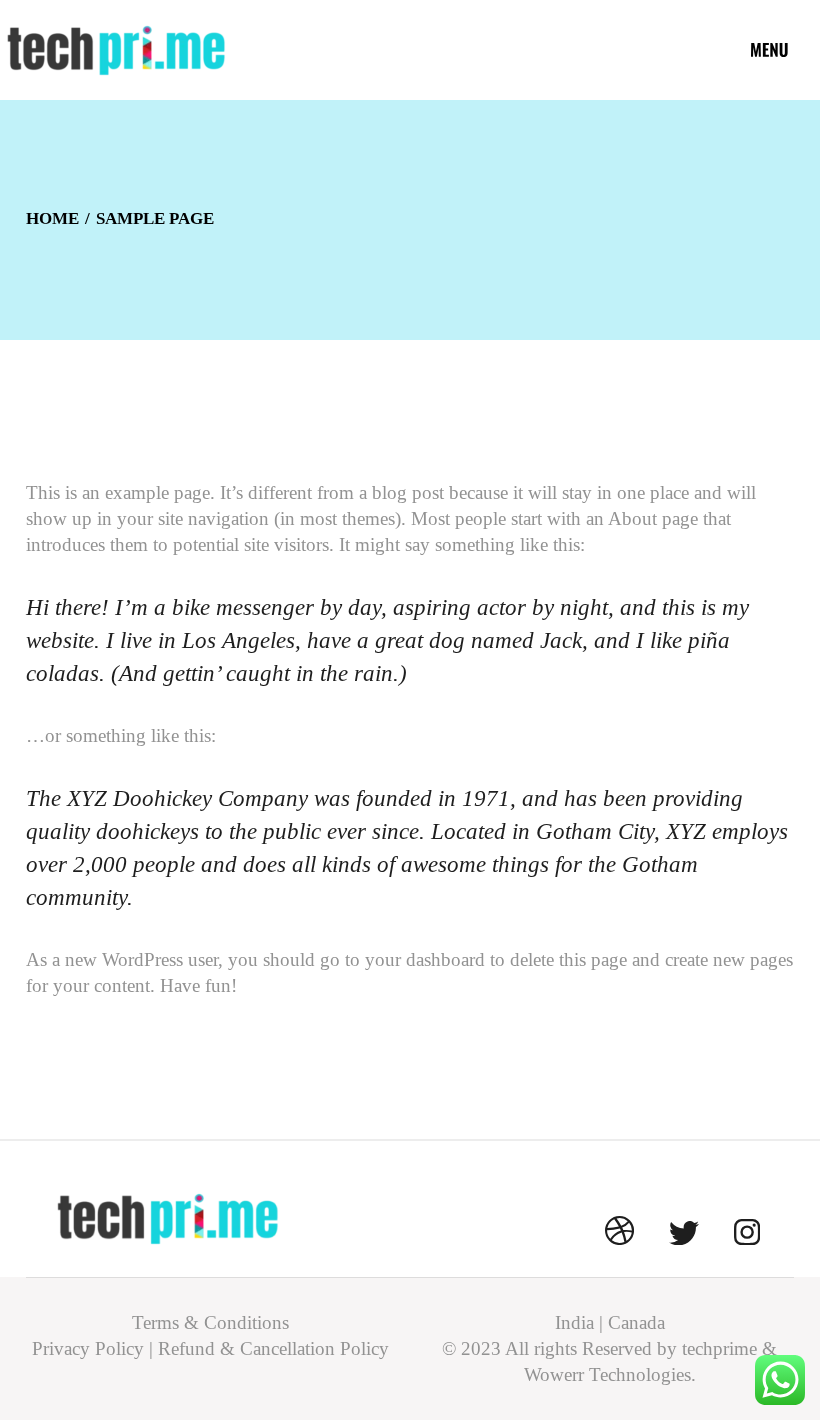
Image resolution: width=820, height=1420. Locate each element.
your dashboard (425, 959)
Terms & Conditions (210, 1322)
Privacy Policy (88, 1348)
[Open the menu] (770, 50)
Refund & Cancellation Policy (273, 1348)
